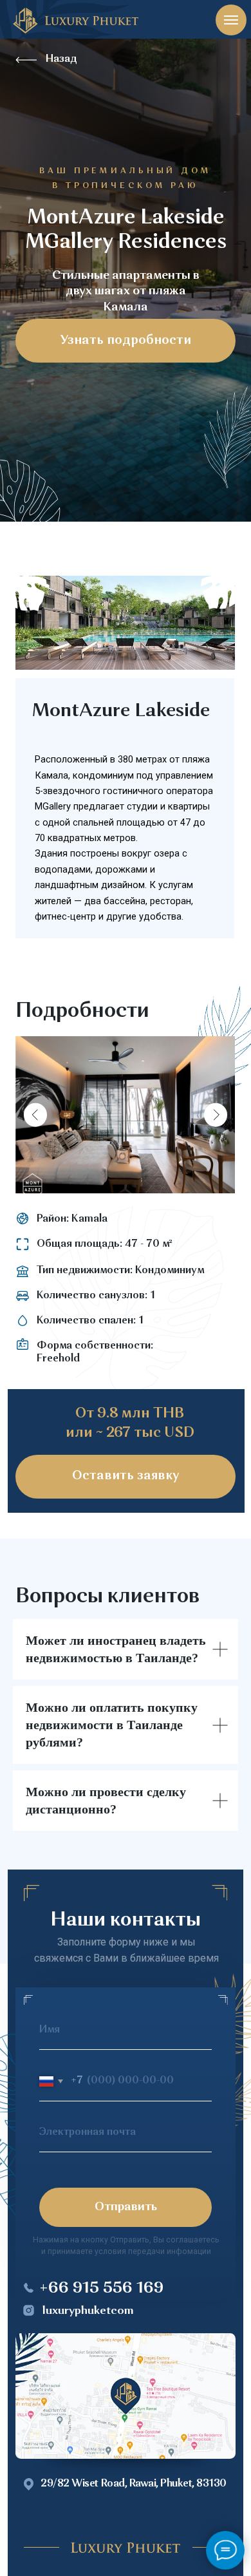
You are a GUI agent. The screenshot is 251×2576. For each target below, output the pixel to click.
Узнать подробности (126, 341)
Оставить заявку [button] (126, 1476)
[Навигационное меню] (231, 20)
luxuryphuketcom (88, 2311)
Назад (61, 59)
